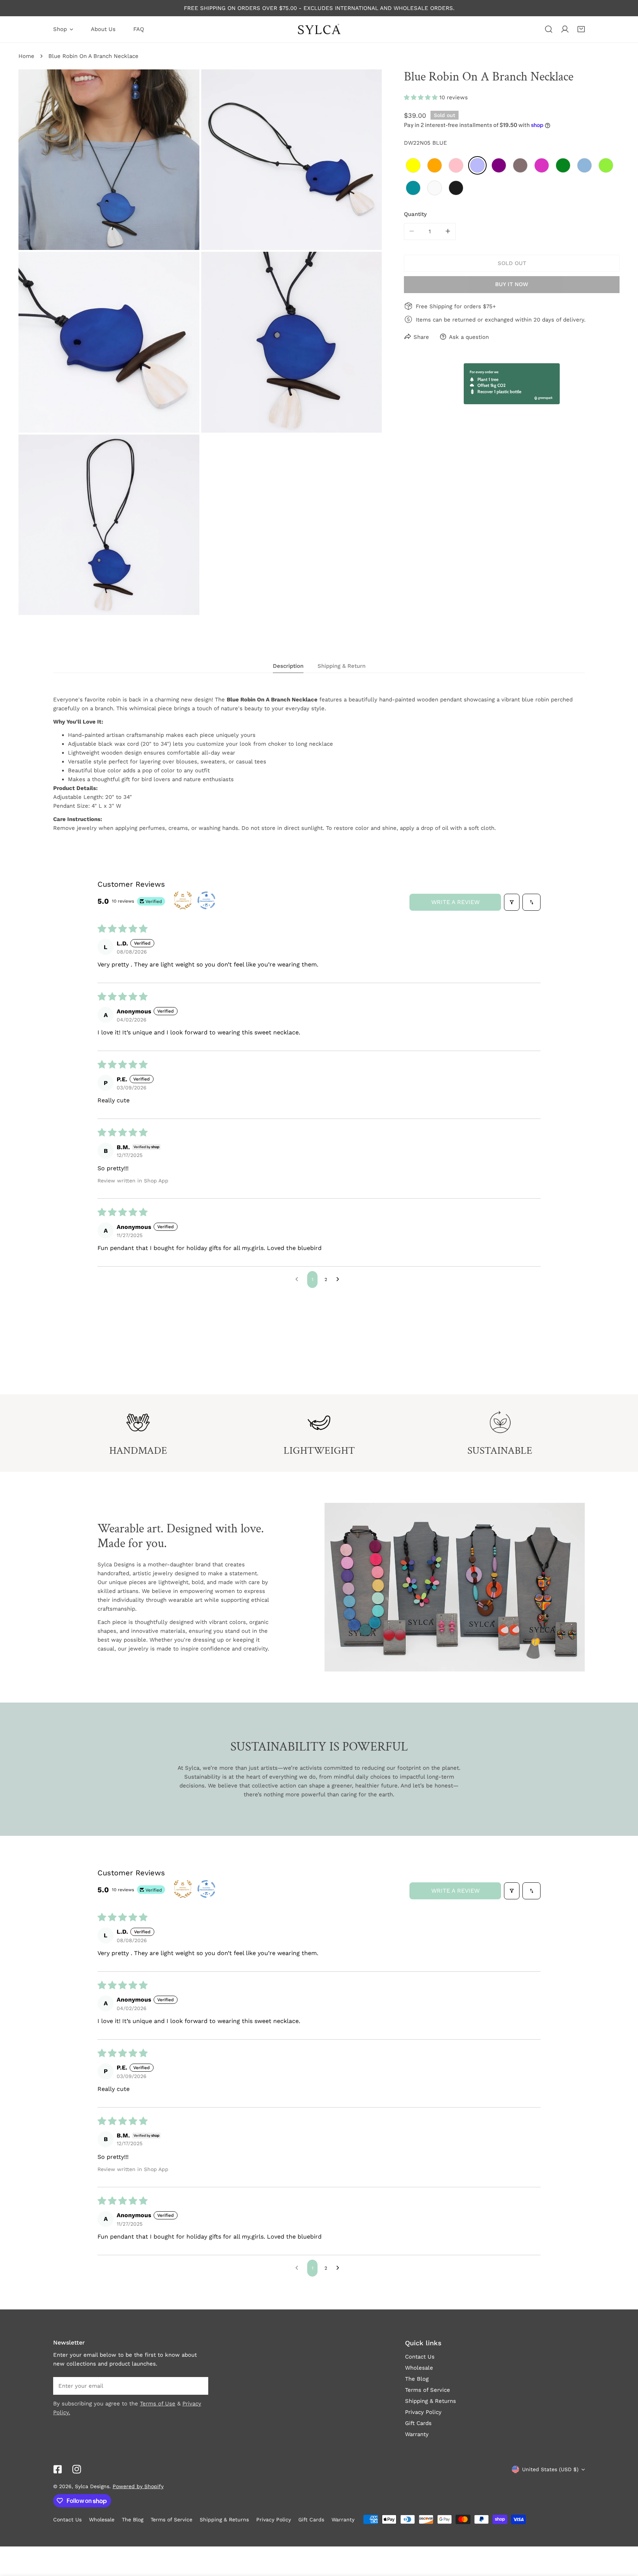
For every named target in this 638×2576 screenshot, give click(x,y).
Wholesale (419, 2368)
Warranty (417, 2434)
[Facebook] (58, 2469)
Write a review (455, 902)
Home (26, 56)
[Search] (549, 29)
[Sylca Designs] (319, 29)
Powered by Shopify (138, 2486)
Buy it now (512, 284)
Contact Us (420, 2357)
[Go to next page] (340, 1280)
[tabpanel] (319, 764)
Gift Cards (418, 2423)
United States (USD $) (550, 2469)
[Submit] (199, 2386)
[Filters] (512, 902)
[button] (581, 29)
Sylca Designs (92, 2486)
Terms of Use (158, 2404)
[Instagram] (77, 2469)
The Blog (417, 2379)
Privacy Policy (423, 2412)
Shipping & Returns (431, 2401)
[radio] (413, 165)
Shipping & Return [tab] (342, 666)
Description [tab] (288, 666)
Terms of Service (428, 2390)
